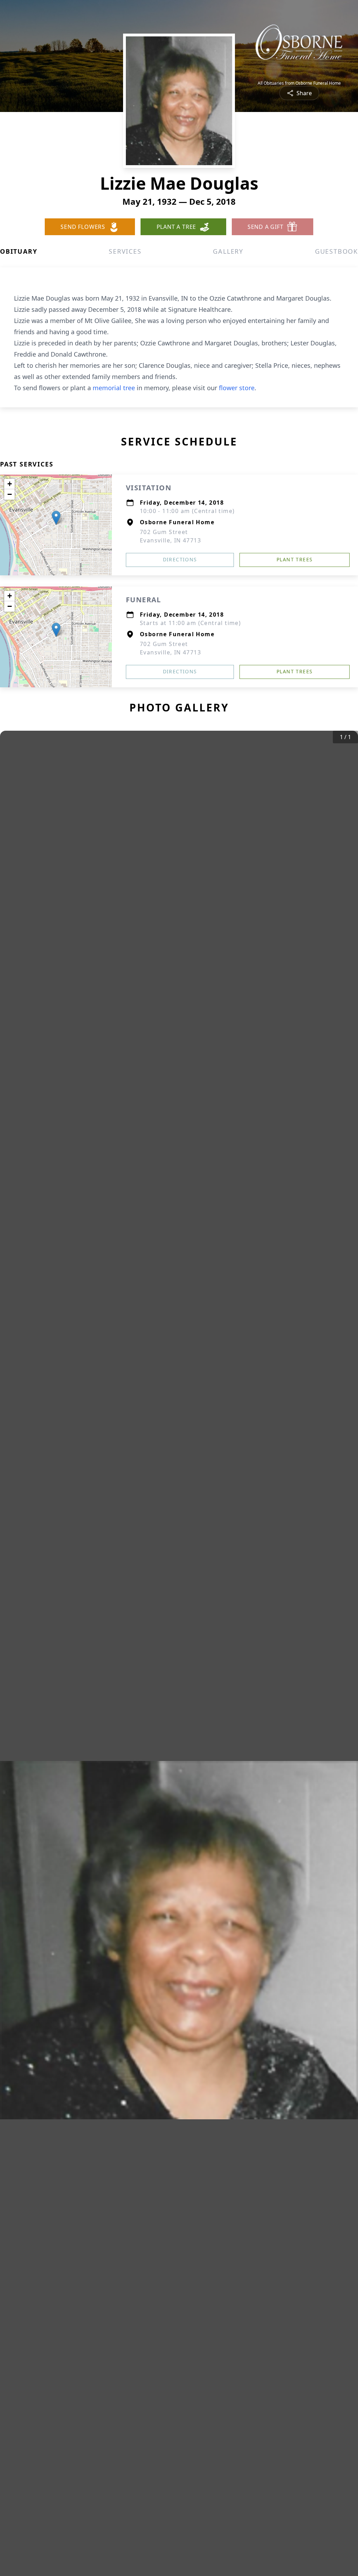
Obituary (19, 251)
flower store (237, 388)
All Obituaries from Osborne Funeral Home (299, 83)
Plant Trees (295, 559)
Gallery (228, 251)
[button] (56, 518)
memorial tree (114, 388)
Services (125, 251)
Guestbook (336, 251)
